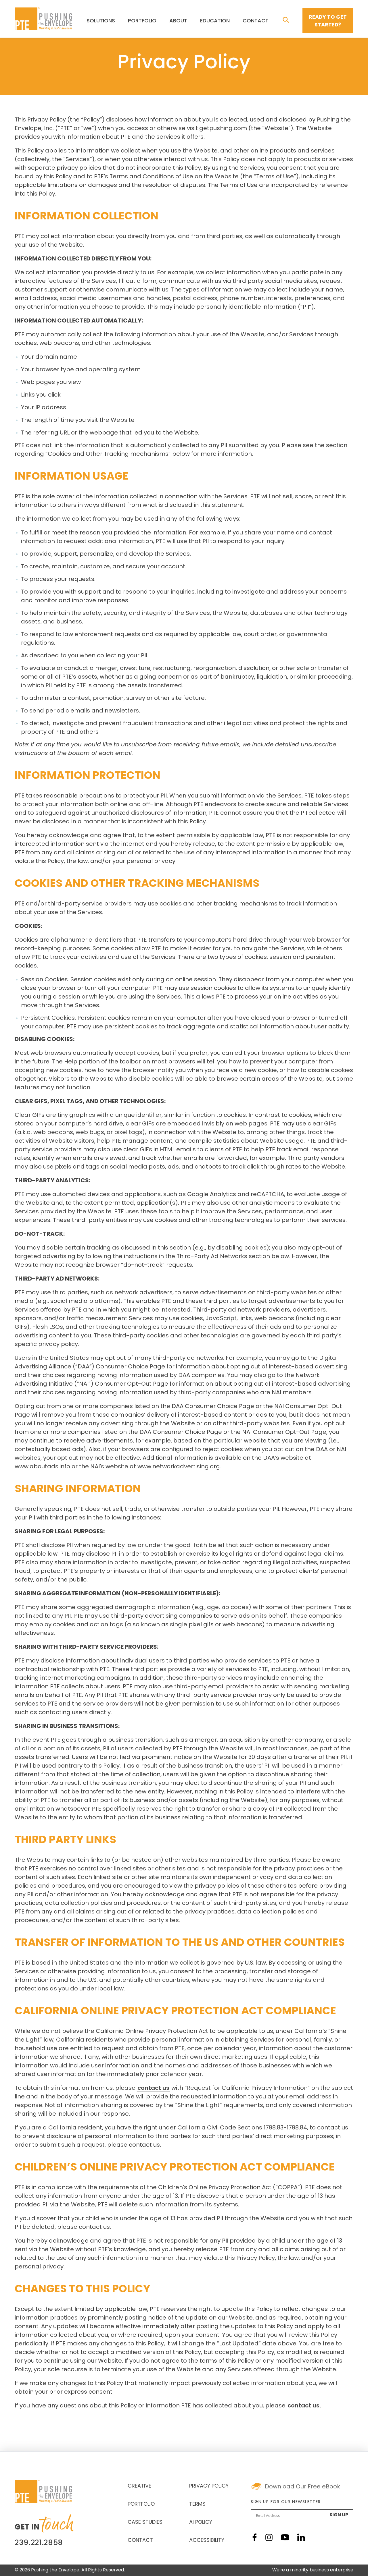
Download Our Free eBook (302, 2487)
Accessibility (207, 2541)
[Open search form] (286, 20)
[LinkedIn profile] (301, 2537)
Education (215, 21)
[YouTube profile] (285, 2537)
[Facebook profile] (255, 2537)
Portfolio (142, 21)
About (178, 21)
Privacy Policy (209, 2486)
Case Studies (145, 2523)
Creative (139, 2486)
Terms (197, 2504)
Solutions (101, 21)
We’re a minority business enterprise (313, 2570)
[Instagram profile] (269, 2537)
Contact (256, 21)
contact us (153, 2088)
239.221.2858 (39, 2543)
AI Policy (201, 2523)
